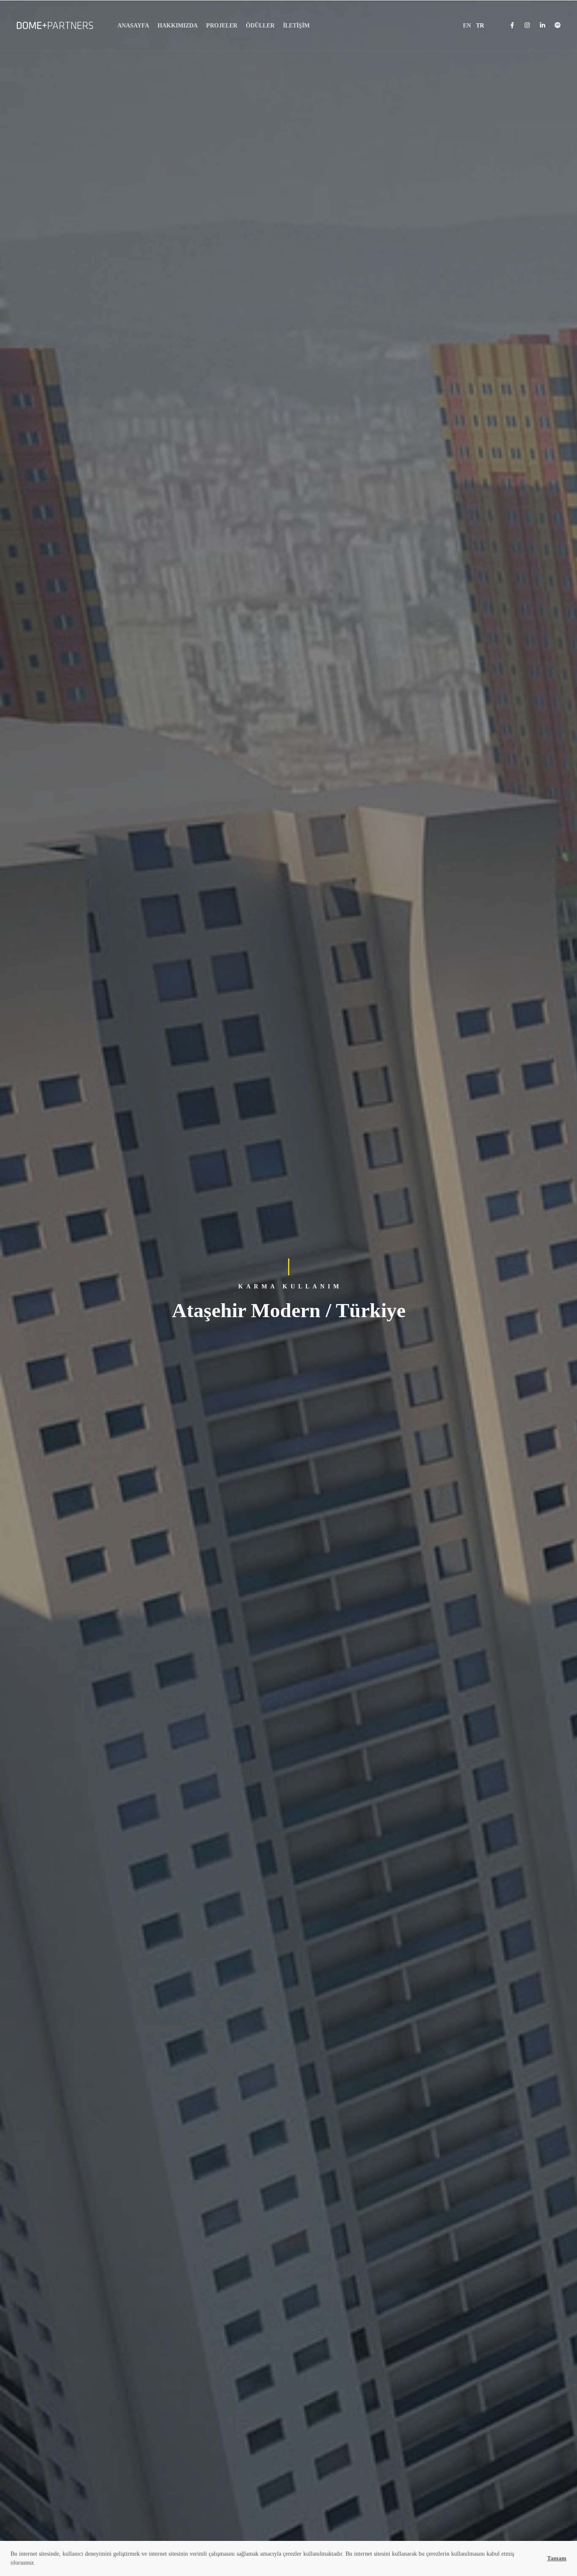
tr (480, 26)
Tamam (557, 2558)
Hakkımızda (178, 26)
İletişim (296, 26)
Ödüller (260, 26)
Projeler (222, 26)
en (467, 26)
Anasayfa (133, 26)
